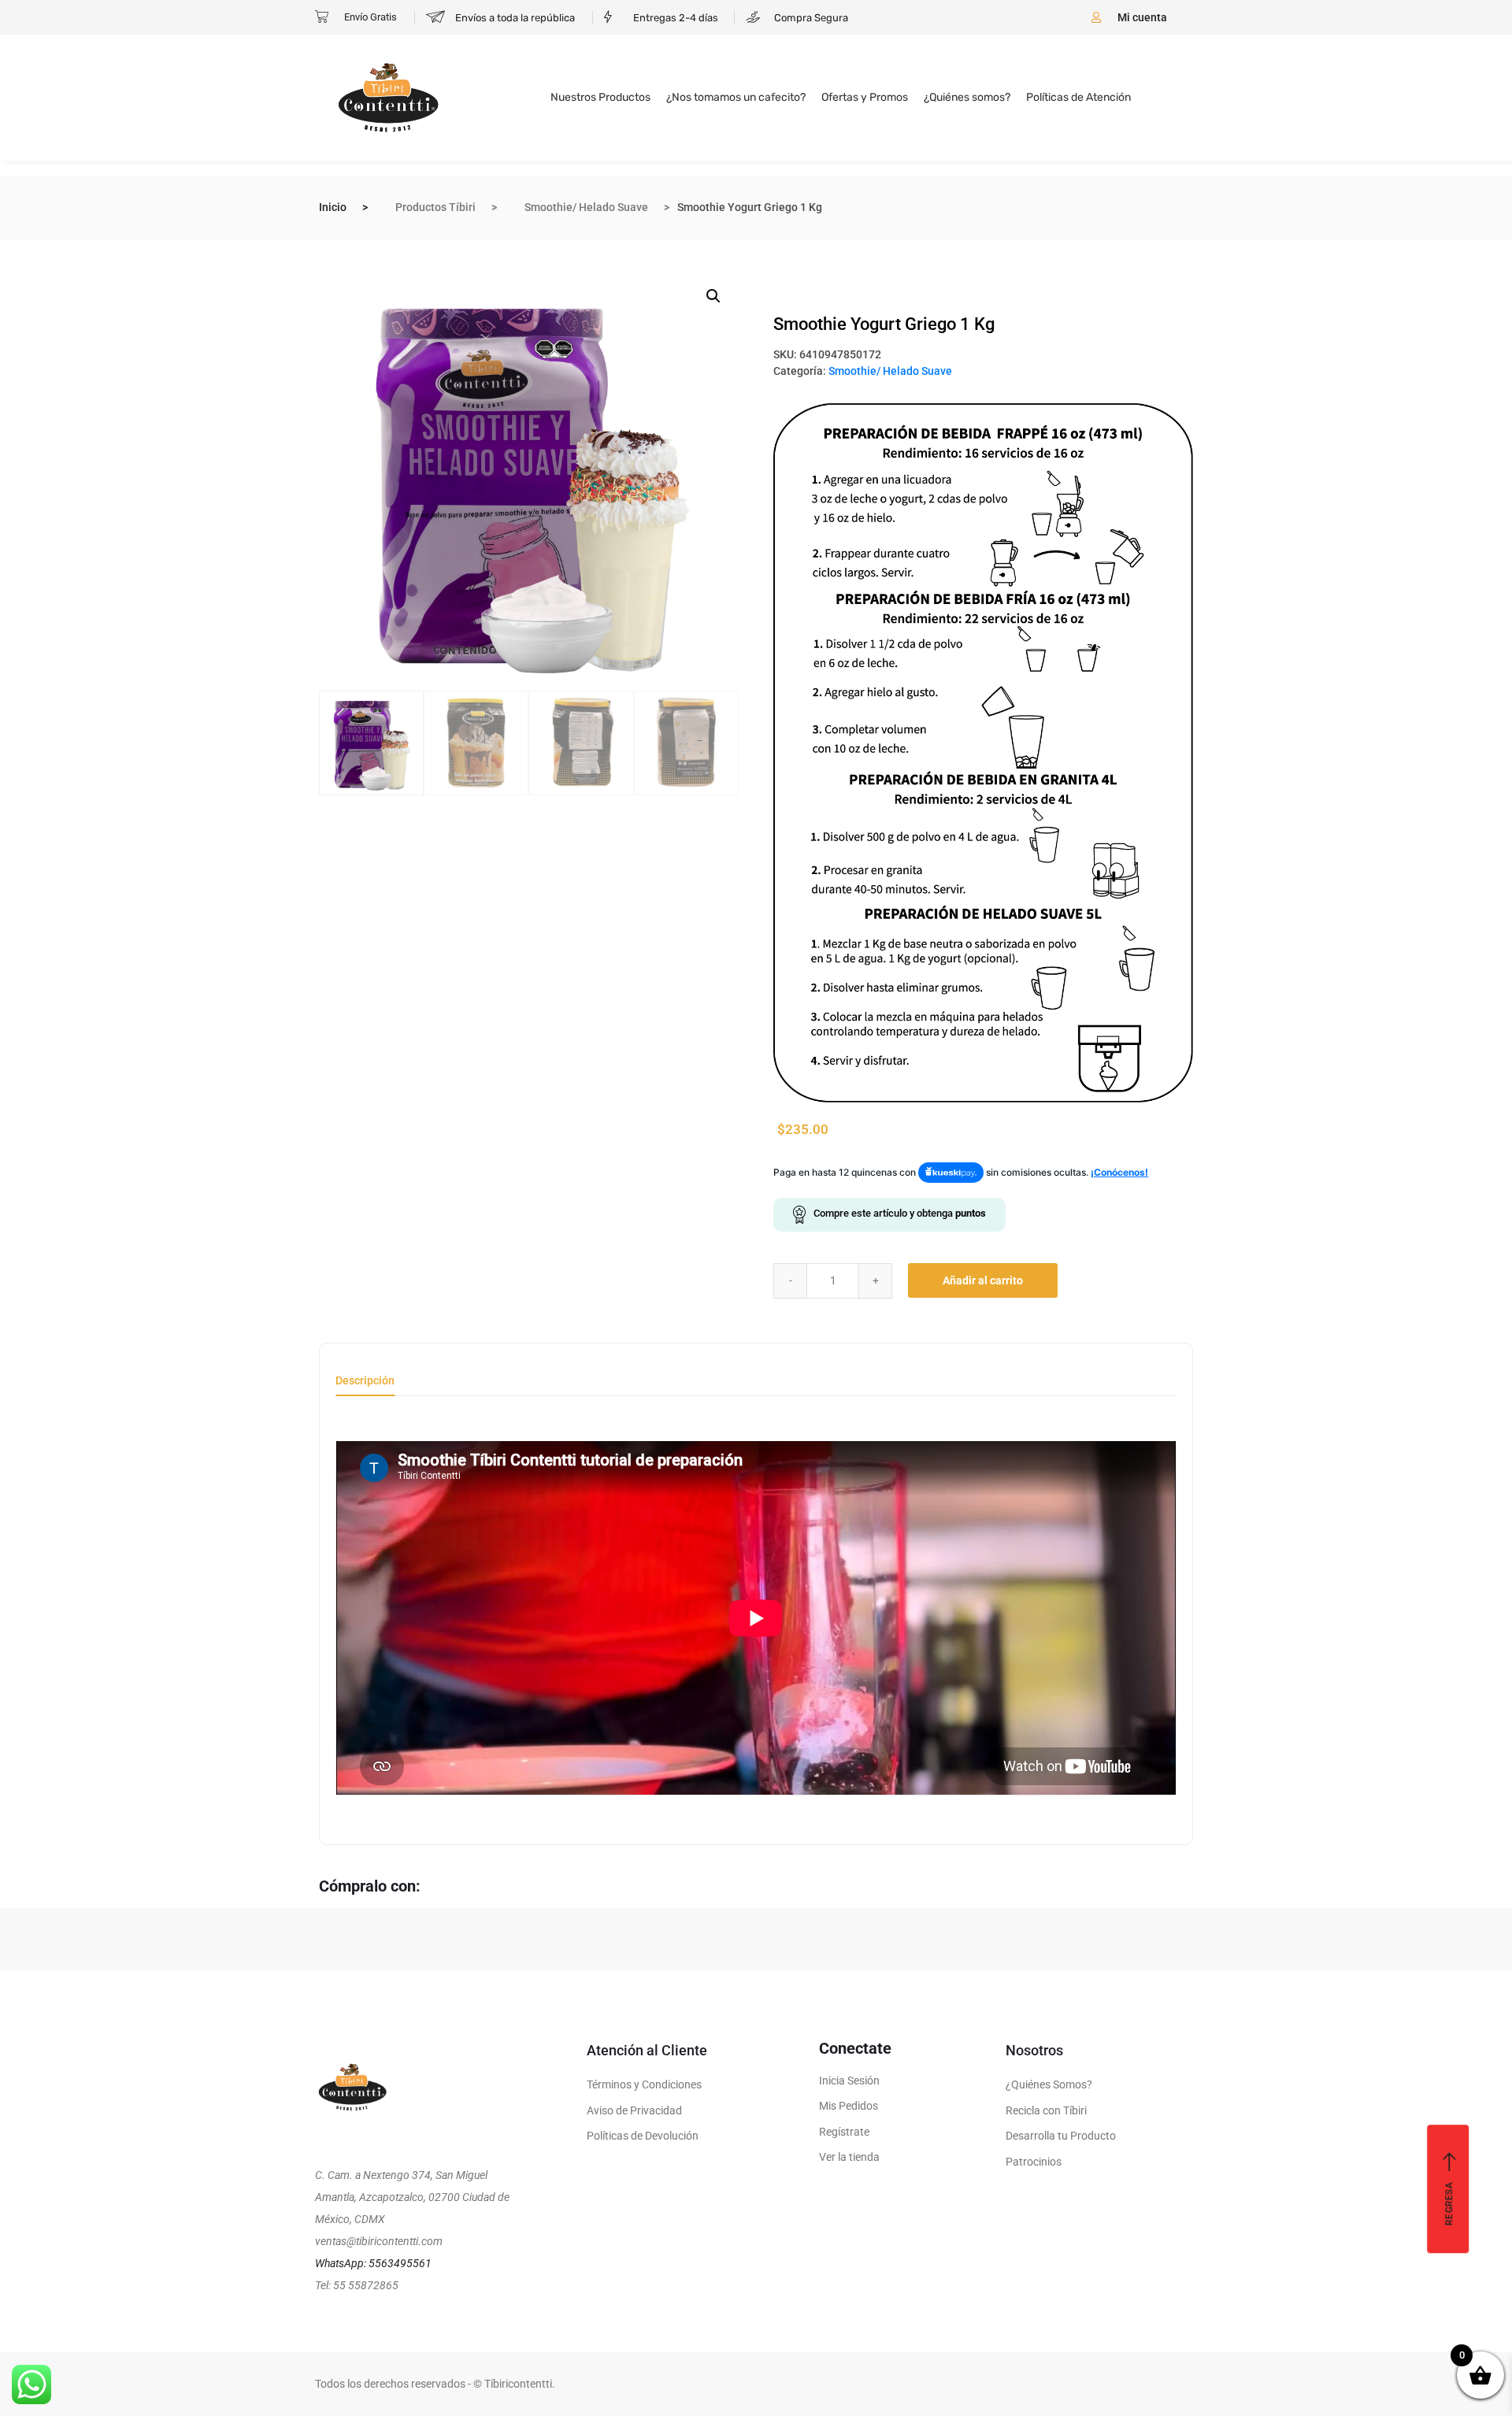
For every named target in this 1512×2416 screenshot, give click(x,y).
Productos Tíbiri (435, 207)
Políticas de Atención (1078, 97)
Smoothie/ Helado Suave (586, 207)
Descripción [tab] (365, 1381)
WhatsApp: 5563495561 (373, 2263)
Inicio (333, 207)
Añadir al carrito (983, 1280)
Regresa (1449, 2204)
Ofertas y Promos (865, 97)
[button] (713, 296)
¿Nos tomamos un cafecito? (736, 97)
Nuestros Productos (600, 97)
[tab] (365, 1386)
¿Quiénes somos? (967, 97)
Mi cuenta (1142, 17)
